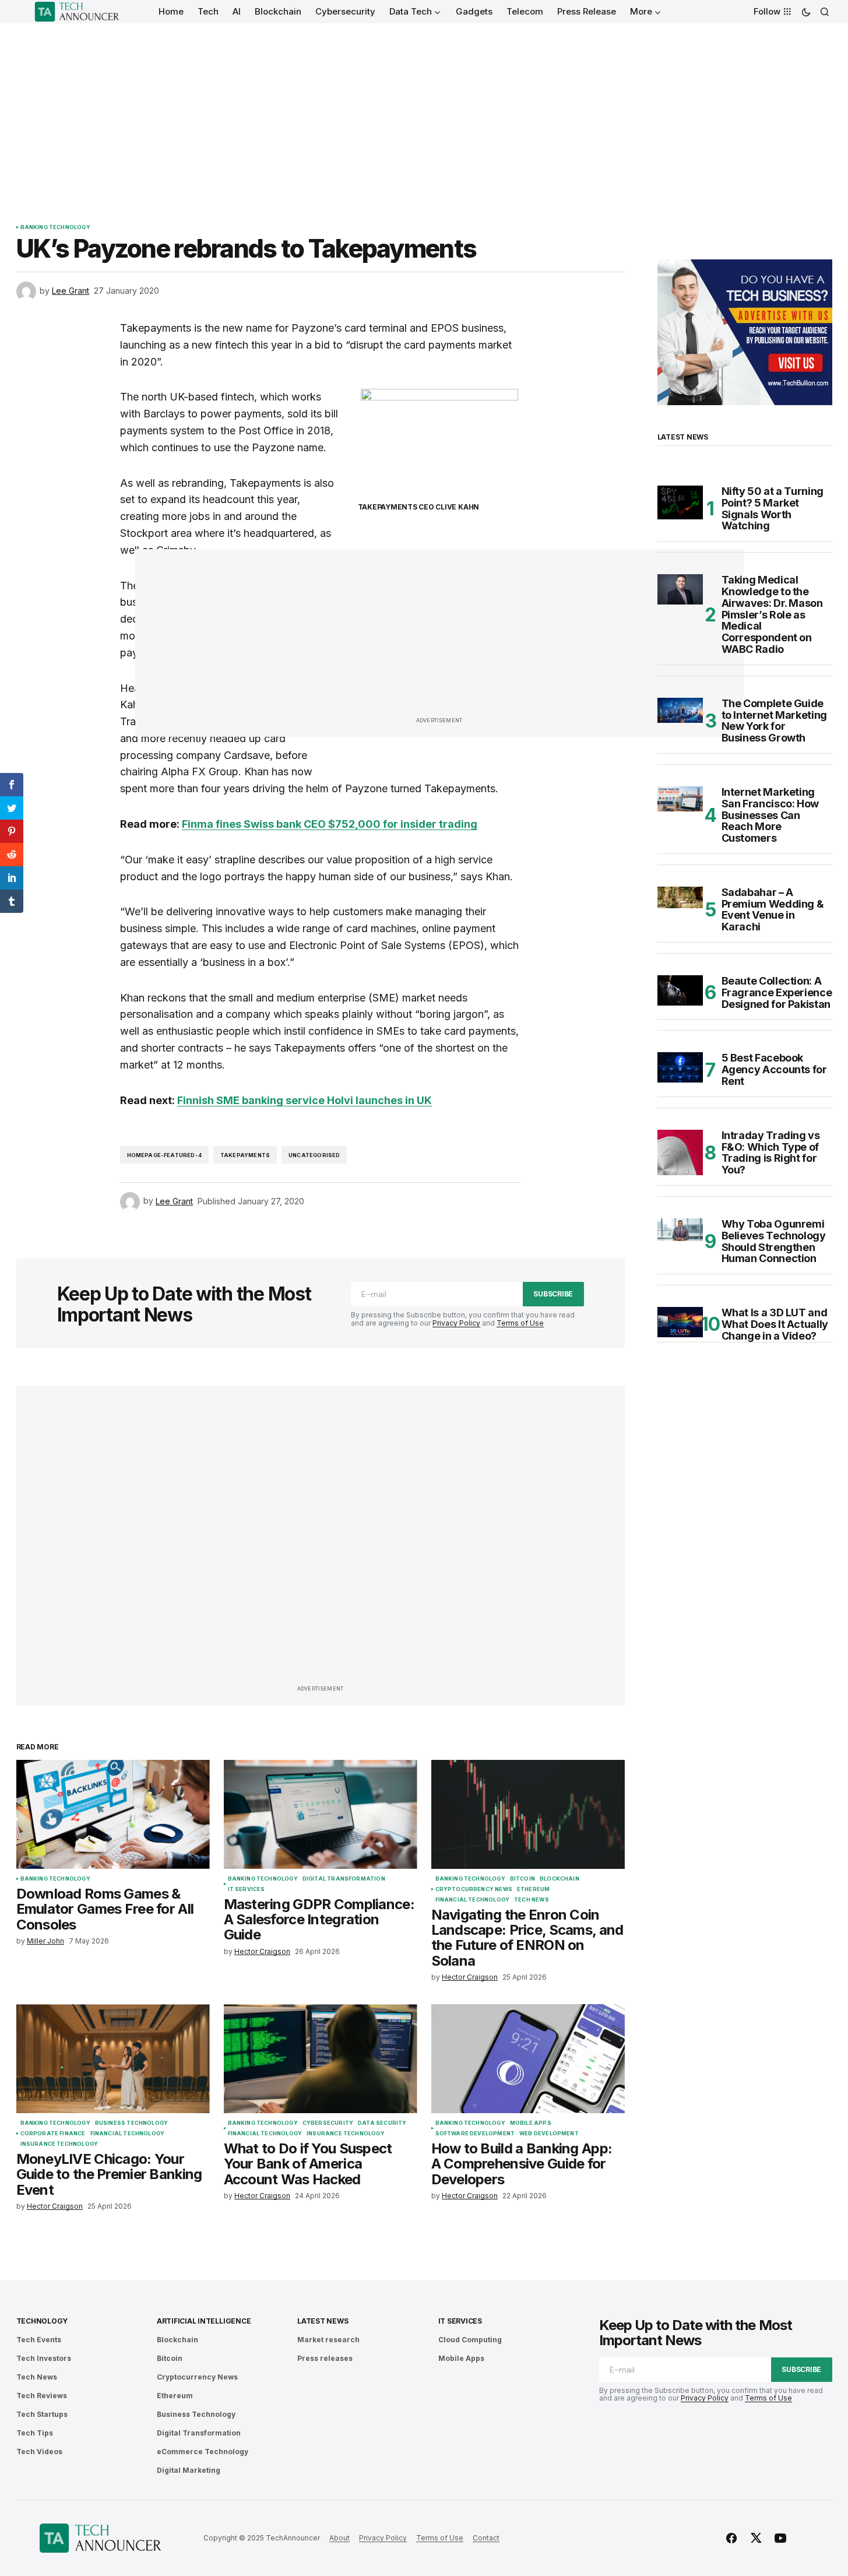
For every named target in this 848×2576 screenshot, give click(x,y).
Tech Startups (42, 2414)
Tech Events (39, 2340)
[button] (806, 12)
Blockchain (560, 1879)
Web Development (549, 2134)
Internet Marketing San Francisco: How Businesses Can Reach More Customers (770, 815)
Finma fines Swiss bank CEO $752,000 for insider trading (330, 824)
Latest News (323, 2321)
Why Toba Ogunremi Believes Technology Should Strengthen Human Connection (774, 1241)
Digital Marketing (189, 2470)
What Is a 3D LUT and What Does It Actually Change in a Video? (775, 1324)
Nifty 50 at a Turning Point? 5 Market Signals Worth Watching (773, 509)
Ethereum (533, 1889)
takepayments (245, 1155)
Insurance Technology (59, 2144)
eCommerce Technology (203, 2452)
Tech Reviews (42, 2396)
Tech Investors (44, 2358)
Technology (42, 2321)
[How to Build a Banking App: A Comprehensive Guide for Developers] (528, 2059)
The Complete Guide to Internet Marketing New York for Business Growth (774, 721)
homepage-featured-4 (164, 1155)
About (339, 2538)
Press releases (325, 2358)
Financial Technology (473, 1900)
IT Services (247, 1889)
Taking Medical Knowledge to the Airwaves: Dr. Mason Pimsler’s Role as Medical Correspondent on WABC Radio (772, 615)
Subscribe (553, 1294)
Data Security (382, 2123)
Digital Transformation (344, 1879)
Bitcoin (522, 1879)
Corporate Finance (53, 2134)
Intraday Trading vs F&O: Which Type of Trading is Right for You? (771, 1153)
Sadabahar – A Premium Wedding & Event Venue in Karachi (773, 910)
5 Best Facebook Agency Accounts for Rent (774, 1069)
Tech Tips (35, 2433)
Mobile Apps (531, 2123)
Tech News (532, 1900)
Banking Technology (55, 227)
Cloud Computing (470, 2340)
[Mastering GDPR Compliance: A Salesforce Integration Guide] (321, 1814)
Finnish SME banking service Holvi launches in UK (305, 1100)
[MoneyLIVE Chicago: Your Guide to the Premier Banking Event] (113, 2059)
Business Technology (131, 2123)
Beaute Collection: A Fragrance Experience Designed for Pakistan (777, 992)
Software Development (475, 2134)
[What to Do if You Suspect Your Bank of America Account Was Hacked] (321, 2059)
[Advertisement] (424, 111)
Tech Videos (39, 2452)
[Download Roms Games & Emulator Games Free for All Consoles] (113, 1814)
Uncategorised (314, 1155)
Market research (328, 2340)
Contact (486, 2538)
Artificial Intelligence (204, 2321)
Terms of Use (520, 1323)
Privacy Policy (456, 1323)
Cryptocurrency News (474, 1889)
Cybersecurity (328, 2123)
